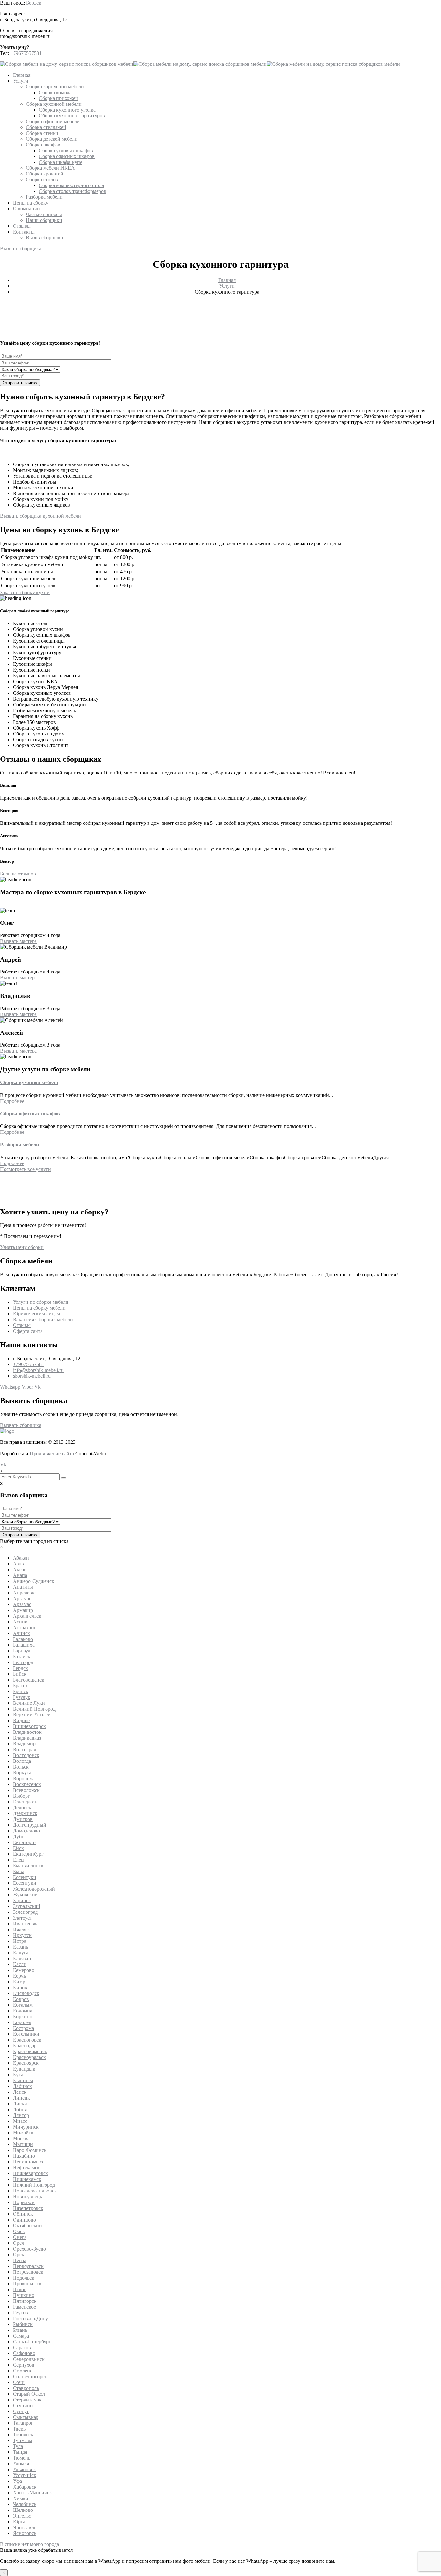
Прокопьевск (27, 2284)
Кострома (23, 2028)
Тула (18, 2446)
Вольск (21, 1767)
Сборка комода (55, 92)
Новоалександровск (35, 2191)
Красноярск (26, 2063)
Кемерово (24, 1970)
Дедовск (22, 1807)
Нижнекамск (27, 2179)
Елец (18, 1860)
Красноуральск (29, 2057)
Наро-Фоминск (30, 2150)
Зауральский (27, 1906)
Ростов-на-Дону (31, 2318)
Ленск (20, 2092)
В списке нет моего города (30, 2544)
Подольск (24, 2278)
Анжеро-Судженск (34, 1581)
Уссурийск (25, 2475)
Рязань (20, 2330)
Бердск (34, 3)
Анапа (20, 1575)
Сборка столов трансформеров (72, 191)
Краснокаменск (30, 2051)
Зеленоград (25, 1912)
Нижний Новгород (34, 2185)
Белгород (23, 1662)
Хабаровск (25, 2487)
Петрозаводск (28, 2272)
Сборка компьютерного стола (71, 185)
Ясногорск (25, 2533)
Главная (22, 75)
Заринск (22, 1900)
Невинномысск (30, 2162)
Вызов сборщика (44, 238)
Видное (21, 1720)
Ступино (23, 2406)
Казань (21, 1947)
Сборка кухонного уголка (67, 110)
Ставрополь (26, 2388)
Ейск (18, 1848)
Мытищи (23, 2144)
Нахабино (24, 2156)
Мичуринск (26, 2127)
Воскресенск (27, 1784)
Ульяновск (24, 2469)
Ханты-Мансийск (32, 2493)
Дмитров (23, 1819)
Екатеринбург (28, 1854)
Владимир (24, 1744)
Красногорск (27, 2040)
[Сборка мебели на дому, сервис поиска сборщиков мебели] (67, 64)
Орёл (19, 2243)
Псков (20, 2289)
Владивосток (27, 1732)
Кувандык (24, 2069)
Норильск (24, 2202)
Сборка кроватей (45, 174)
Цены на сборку (31, 203)
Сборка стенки (42, 133)
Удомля (21, 2464)
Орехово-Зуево (29, 2249)
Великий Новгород (34, 1709)
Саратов (22, 2347)
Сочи (19, 2382)
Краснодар (25, 2046)
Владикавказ (27, 1738)
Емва (19, 1871)
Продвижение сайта (52, 1454)
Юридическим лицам (36, 1314)
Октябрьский (27, 2226)
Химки (21, 2498)
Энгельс (22, 2516)
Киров (20, 1987)
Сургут (21, 2411)
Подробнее (12, 1101)
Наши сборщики (44, 220)
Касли (20, 1964)
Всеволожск (26, 1790)
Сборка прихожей (58, 98)
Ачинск (21, 1633)
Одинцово (24, 2220)
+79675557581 (26, 53)
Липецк (21, 2098)
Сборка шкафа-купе (61, 162)
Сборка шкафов (43, 145)
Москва (21, 2138)
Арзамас (22, 1598)
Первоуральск (28, 2266)
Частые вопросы (44, 214)
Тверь (19, 2429)
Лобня (20, 2109)
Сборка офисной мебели (53, 121)
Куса (18, 2075)
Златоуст (22, 1918)
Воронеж (23, 1778)
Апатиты (23, 1587)
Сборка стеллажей (46, 127)
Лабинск (22, 2086)
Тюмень (22, 2458)
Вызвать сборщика (21, 249)
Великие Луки (29, 1703)
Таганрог (23, 2423)
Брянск (21, 1691)
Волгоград (25, 1749)
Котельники (26, 2034)
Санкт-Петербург (32, 2342)
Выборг (21, 1796)
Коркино (23, 2017)
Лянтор (21, 2115)
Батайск (22, 1657)
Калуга (21, 1953)
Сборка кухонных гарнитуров (72, 116)
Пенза (20, 2260)
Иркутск (22, 1935)
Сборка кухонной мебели (54, 104)
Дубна (20, 1837)
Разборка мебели (44, 197)
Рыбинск (23, 2324)
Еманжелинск (28, 1866)
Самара (21, 2336)
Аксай (20, 1569)
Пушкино (24, 2295)
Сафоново (24, 2353)
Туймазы (23, 2440)
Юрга (19, 2522)
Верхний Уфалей (32, 1715)
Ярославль (25, 2527)
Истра (20, 1941)
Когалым (23, 2005)
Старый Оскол (29, 2394)
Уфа (17, 2481)
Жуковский (25, 1895)
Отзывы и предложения (26, 30)
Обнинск (23, 2214)
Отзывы (22, 226)
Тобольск (23, 2435)
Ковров (21, 1999)
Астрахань (25, 1627)
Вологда (22, 1761)
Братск (20, 1686)
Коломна (23, 2011)
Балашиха (24, 1645)
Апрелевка (25, 1593)
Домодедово (26, 1831)
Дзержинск (25, 1813)
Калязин (22, 1958)
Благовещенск (29, 1680)
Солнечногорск (30, 2376)
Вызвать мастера (18, 941)
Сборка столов (42, 180)
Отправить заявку (20, 383)
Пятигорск (25, 2301)
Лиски (20, 2104)
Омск (19, 2231)
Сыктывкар (26, 2417)
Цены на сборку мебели (39, 1308)
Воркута (22, 1773)
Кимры (21, 1982)
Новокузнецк (28, 2197)
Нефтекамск (26, 2167)
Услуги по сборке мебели (41, 1302)
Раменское (24, 2307)
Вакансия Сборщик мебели (43, 1319)
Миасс (20, 2121)
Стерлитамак (27, 2400)
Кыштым (23, 2080)
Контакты (24, 232)
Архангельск (27, 1616)
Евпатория (25, 1842)
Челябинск (25, 2504)
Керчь (19, 1976)
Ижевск (21, 1929)
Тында (20, 2452)
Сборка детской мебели (52, 139)
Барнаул (22, 1651)
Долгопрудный (30, 1825)
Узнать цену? (15, 47)
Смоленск (24, 2371)
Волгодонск (26, 1755)
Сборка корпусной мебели (55, 87)
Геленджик (25, 1802)
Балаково (23, 1639)
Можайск (23, 2133)
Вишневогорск (29, 1726)
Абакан (21, 1558)
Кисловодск (26, 1993)
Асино (20, 1622)
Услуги (21, 81)
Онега (20, 2237)
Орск (19, 2255)
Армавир (23, 1610)
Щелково (23, 2510)
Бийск (20, 1674)
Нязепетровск (28, 2208)
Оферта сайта (28, 1331)
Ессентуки (25, 1877)
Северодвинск (29, 2359)
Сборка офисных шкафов (67, 156)
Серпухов (24, 2365)
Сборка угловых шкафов (66, 150)
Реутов (21, 2313)
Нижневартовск (31, 2173)
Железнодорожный (34, 1889)
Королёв (22, 2022)
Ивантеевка (26, 1924)
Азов (18, 1564)
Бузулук (22, 1697)
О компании (26, 209)
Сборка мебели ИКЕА (50, 168)
